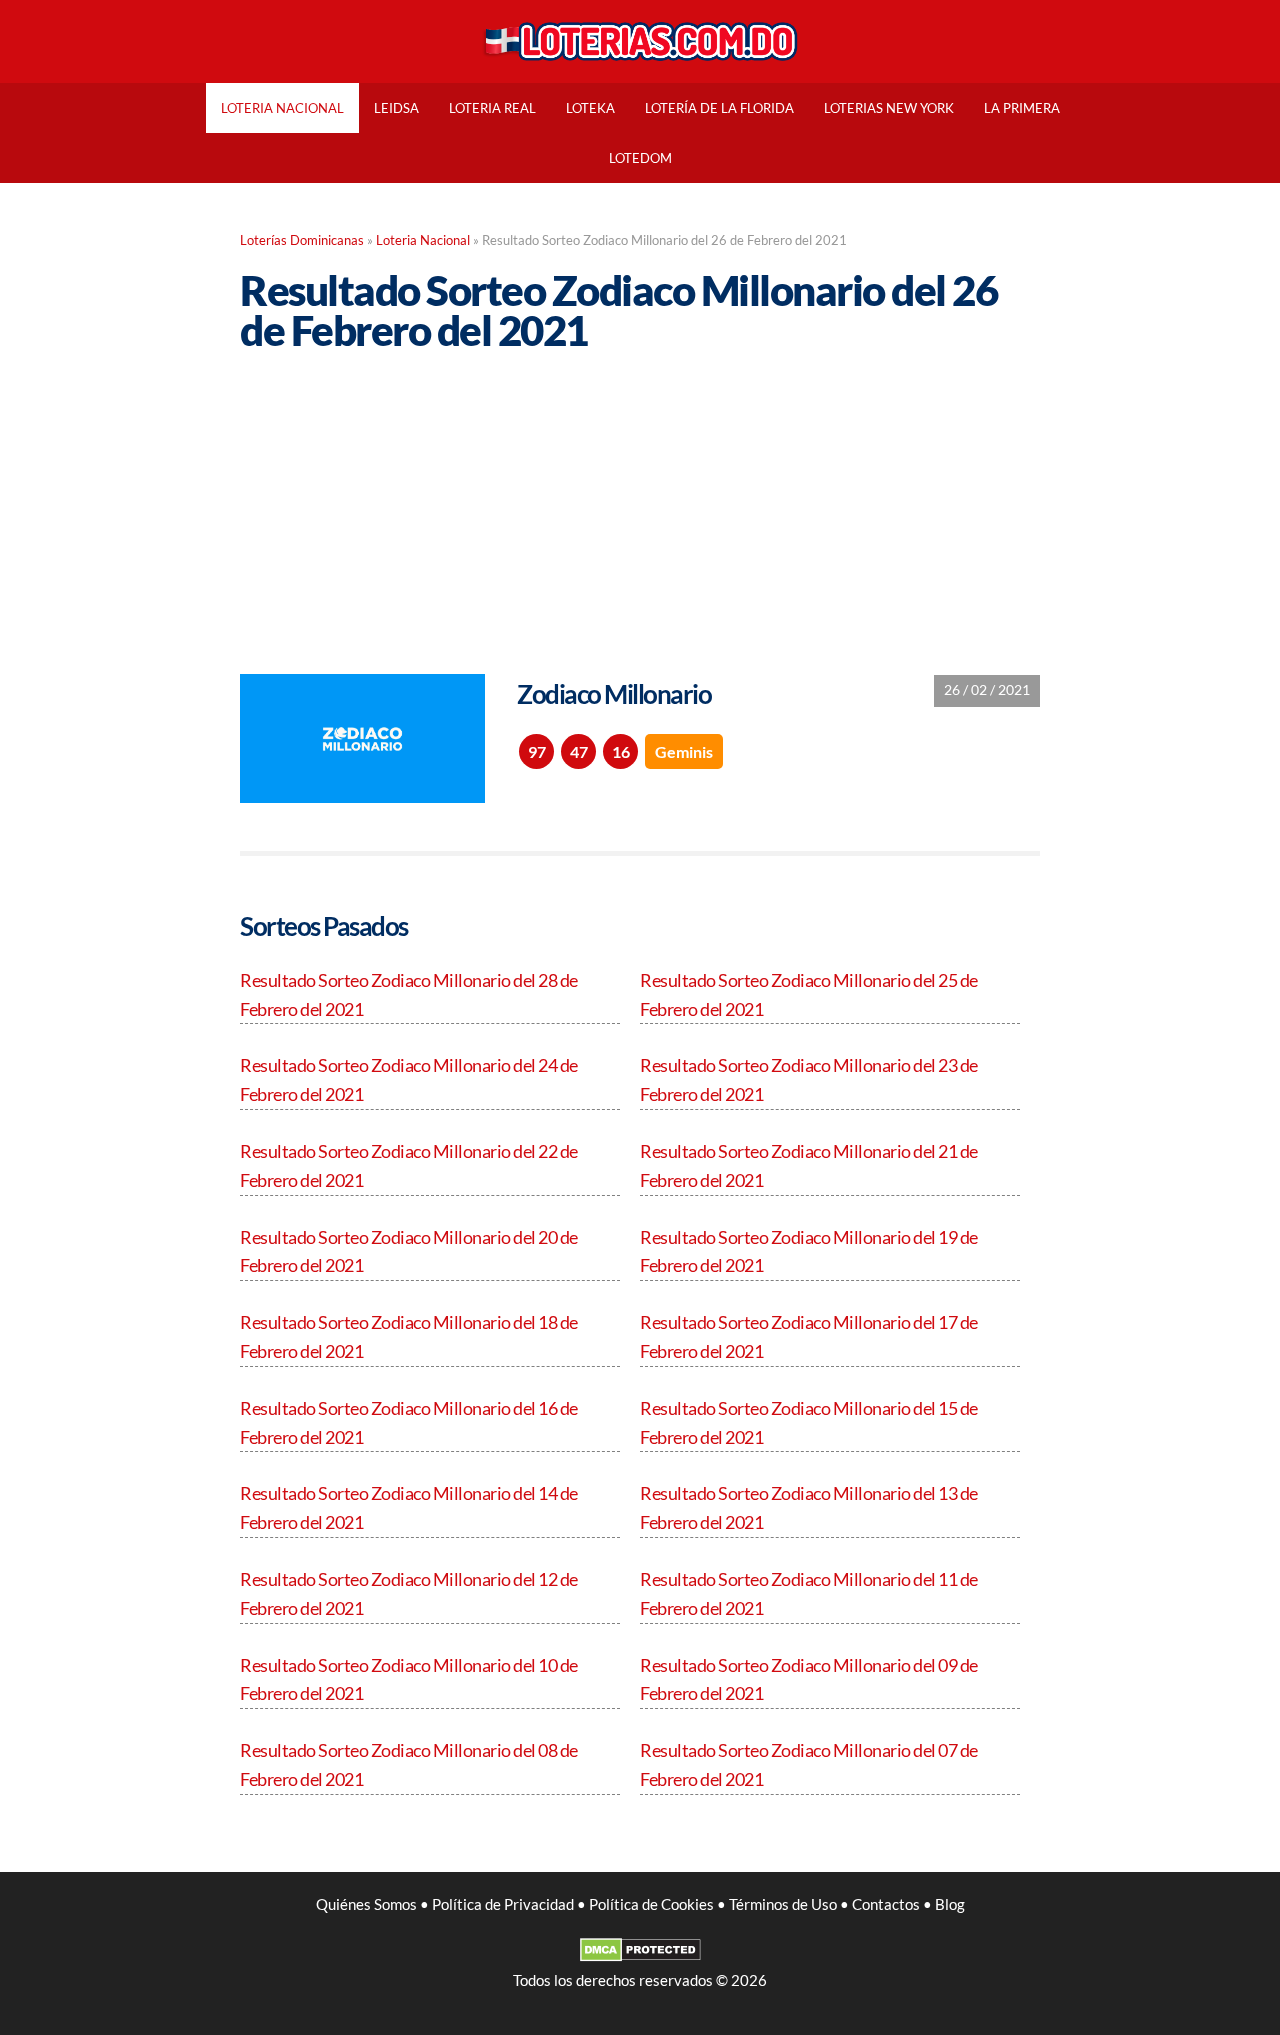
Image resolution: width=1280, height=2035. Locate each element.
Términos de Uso (783, 1904)
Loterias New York (889, 108)
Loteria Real (492, 108)
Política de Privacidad (503, 1904)
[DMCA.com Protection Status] (640, 1956)
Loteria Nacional (282, 108)
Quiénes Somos (366, 1904)
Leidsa (396, 108)
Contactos (886, 1904)
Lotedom (640, 158)
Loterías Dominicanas (302, 240)
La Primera (1022, 108)
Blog (950, 1904)
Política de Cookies (651, 1904)
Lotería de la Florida (719, 108)
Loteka (590, 108)
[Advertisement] (640, 498)
